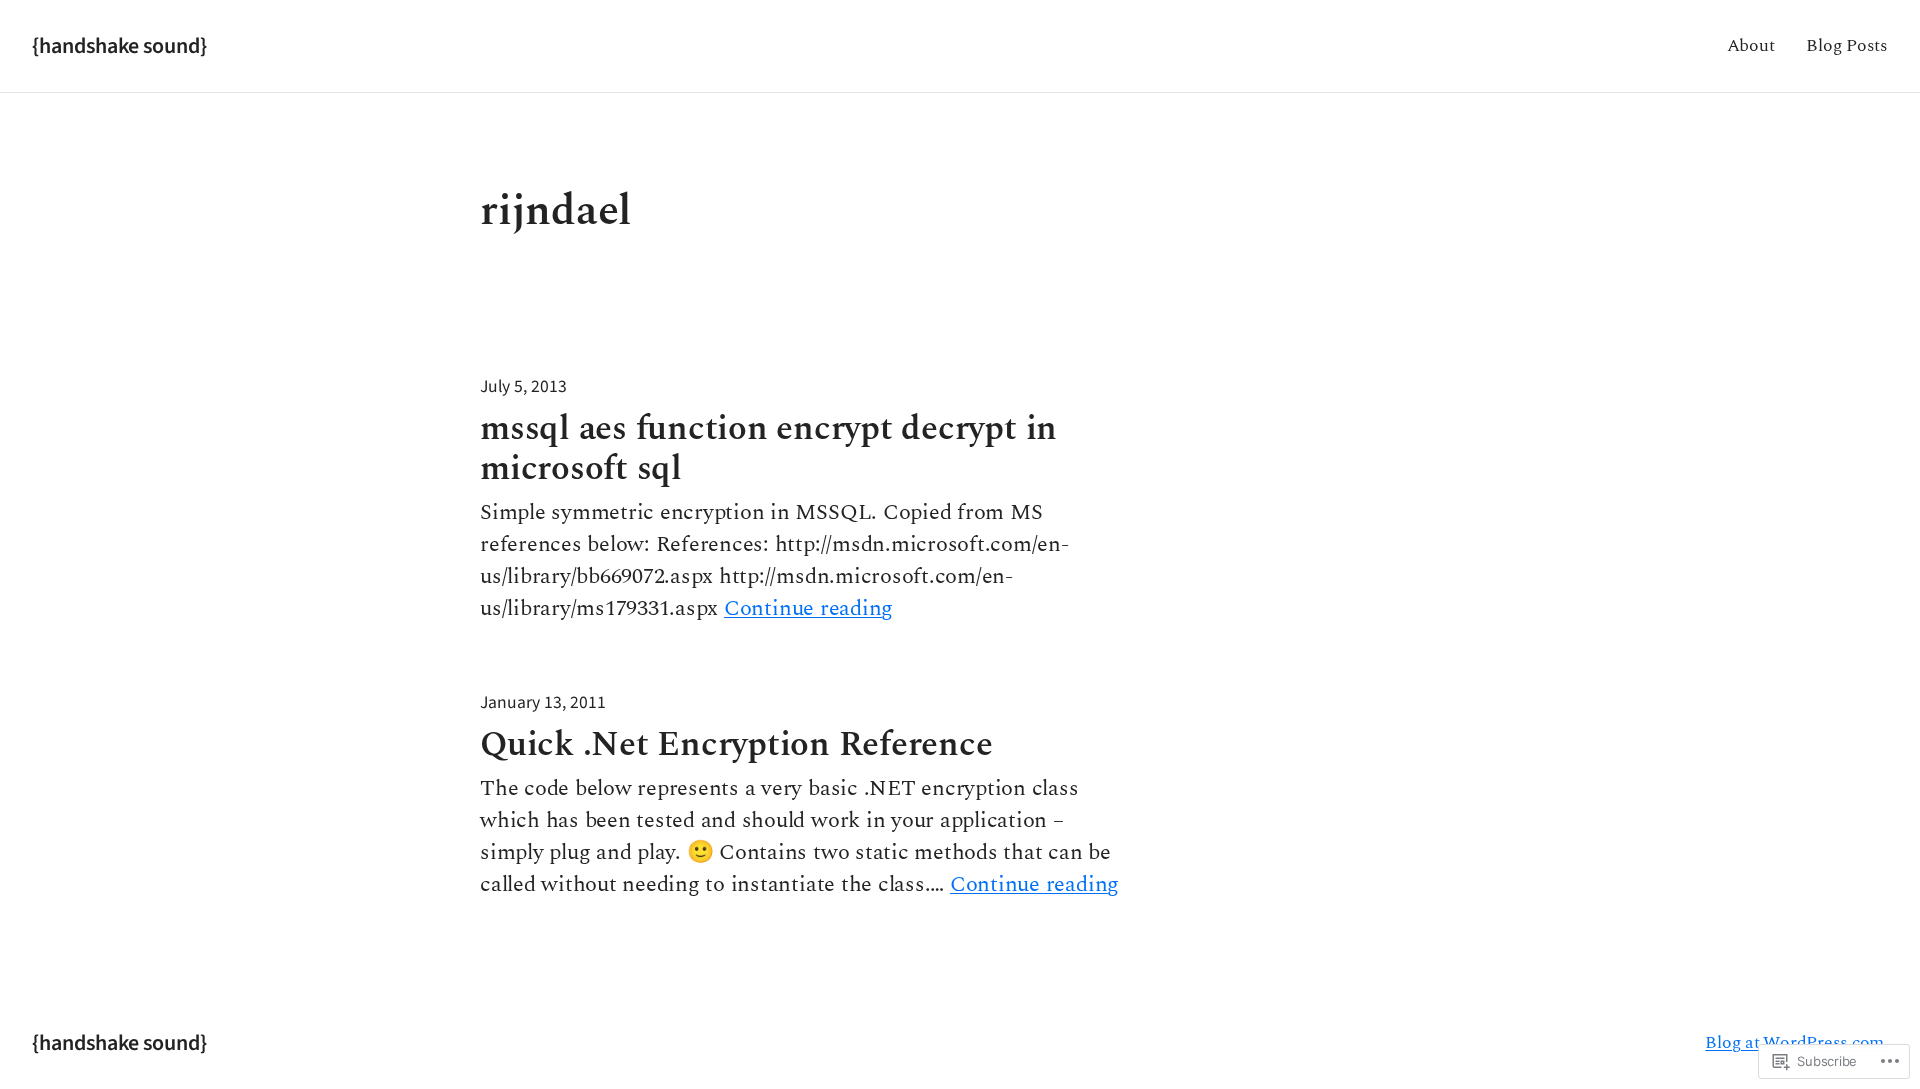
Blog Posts (1847, 45)
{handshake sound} (119, 46)
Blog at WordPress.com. (1796, 1042)
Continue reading (808, 609)
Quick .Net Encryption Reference (736, 745)
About (1751, 45)
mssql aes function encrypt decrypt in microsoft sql (768, 449)
